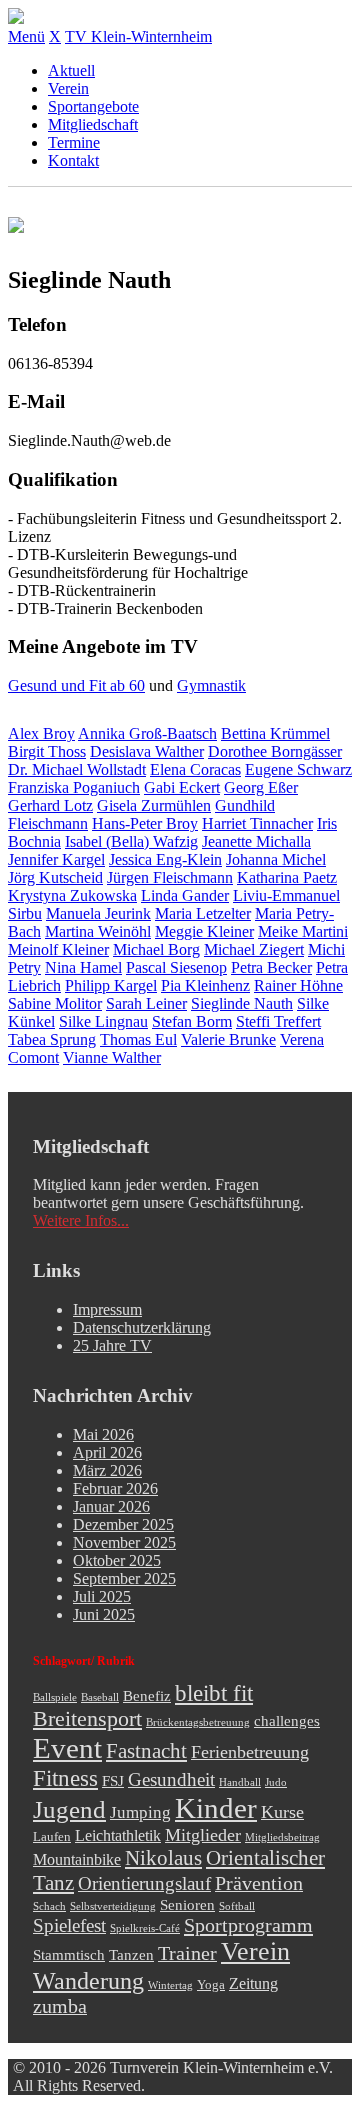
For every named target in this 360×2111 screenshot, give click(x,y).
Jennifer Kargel (56, 859)
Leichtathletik (118, 1836)
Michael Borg (156, 949)
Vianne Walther (112, 1057)
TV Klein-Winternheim (138, 36)
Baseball (100, 1697)
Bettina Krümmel (275, 733)
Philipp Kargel (111, 985)
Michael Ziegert (254, 949)
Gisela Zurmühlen (154, 805)
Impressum (107, 1309)
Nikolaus (163, 1858)
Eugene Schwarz (298, 769)
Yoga (211, 1984)
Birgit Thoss (47, 751)
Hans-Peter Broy (145, 823)
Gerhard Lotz (50, 805)
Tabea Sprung (52, 1039)
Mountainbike (77, 1860)
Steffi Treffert (278, 1021)
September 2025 (124, 1578)
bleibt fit (214, 1693)
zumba (60, 2006)
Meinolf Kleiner (58, 949)
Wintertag (170, 1985)
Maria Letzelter (203, 913)
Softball (237, 1906)
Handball (240, 1782)
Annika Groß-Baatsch (147, 733)
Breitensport (87, 1719)
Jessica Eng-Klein (165, 859)
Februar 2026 (115, 1488)
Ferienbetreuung (250, 1752)
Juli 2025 (102, 1596)
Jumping (140, 1812)
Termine (74, 142)
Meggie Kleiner (204, 931)
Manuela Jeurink (98, 913)
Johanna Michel (276, 859)
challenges (287, 1721)
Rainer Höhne (298, 985)
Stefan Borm (192, 1021)
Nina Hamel (83, 967)
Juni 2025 (104, 1614)
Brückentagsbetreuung (198, 1722)
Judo (276, 1782)
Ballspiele (55, 1697)
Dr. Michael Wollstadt (77, 769)
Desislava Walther (147, 751)
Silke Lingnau (103, 1021)
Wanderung (88, 1980)
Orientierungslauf (144, 1883)
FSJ (113, 1781)
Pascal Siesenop (176, 967)
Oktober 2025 (117, 1560)
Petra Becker (271, 967)
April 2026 (107, 1452)
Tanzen (131, 1955)
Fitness (65, 1778)
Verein (68, 88)
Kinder (216, 1808)
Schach (49, 1906)
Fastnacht (146, 1751)
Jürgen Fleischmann (170, 877)
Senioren (187, 1905)
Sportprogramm (248, 1925)
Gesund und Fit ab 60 (76, 685)
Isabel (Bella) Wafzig (131, 841)
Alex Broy (41, 733)
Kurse (282, 1812)
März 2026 (107, 1470)
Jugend (69, 1809)
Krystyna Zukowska (72, 895)
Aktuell (71, 70)
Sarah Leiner (146, 1003)
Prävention (259, 1883)
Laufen (52, 1836)
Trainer (187, 1953)
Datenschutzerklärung (142, 1327)
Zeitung (253, 1984)
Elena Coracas (195, 769)
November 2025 (124, 1542)
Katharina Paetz (287, 877)
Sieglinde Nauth (242, 1003)
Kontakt (73, 160)
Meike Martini (303, 931)
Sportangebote (93, 106)
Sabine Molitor (55, 1003)
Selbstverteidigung (113, 1906)
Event (67, 1748)
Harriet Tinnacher (257, 823)
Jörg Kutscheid (55, 877)
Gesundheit (171, 1779)
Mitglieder (203, 1835)
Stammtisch (69, 1955)
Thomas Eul (138, 1039)
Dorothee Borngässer (275, 751)
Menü (26, 36)
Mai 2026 (103, 1434)
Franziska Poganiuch (74, 787)
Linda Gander (185, 895)
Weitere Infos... (81, 1220)
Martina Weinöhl (98, 931)
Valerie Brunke (228, 1039)
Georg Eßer (261, 787)
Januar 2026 (111, 1506)
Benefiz (147, 1696)
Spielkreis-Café (145, 1928)
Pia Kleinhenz (205, 985)
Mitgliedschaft (93, 124)
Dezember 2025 (123, 1524)
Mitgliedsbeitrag (282, 1837)
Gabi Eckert (182, 787)
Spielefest (69, 1925)
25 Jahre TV (112, 1345)
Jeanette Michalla (256, 841)
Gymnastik (211, 685)
